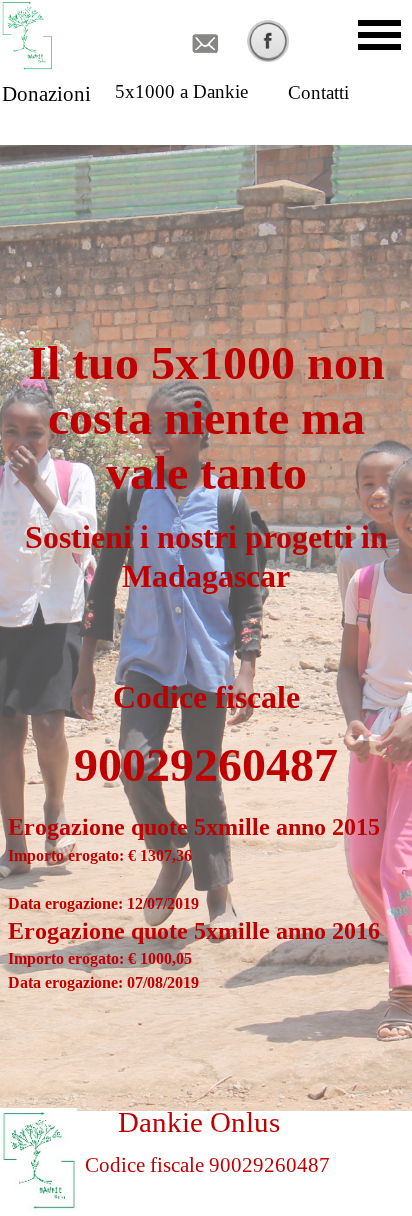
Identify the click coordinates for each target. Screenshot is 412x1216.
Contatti (318, 92)
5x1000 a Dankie (181, 91)
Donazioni (46, 94)
